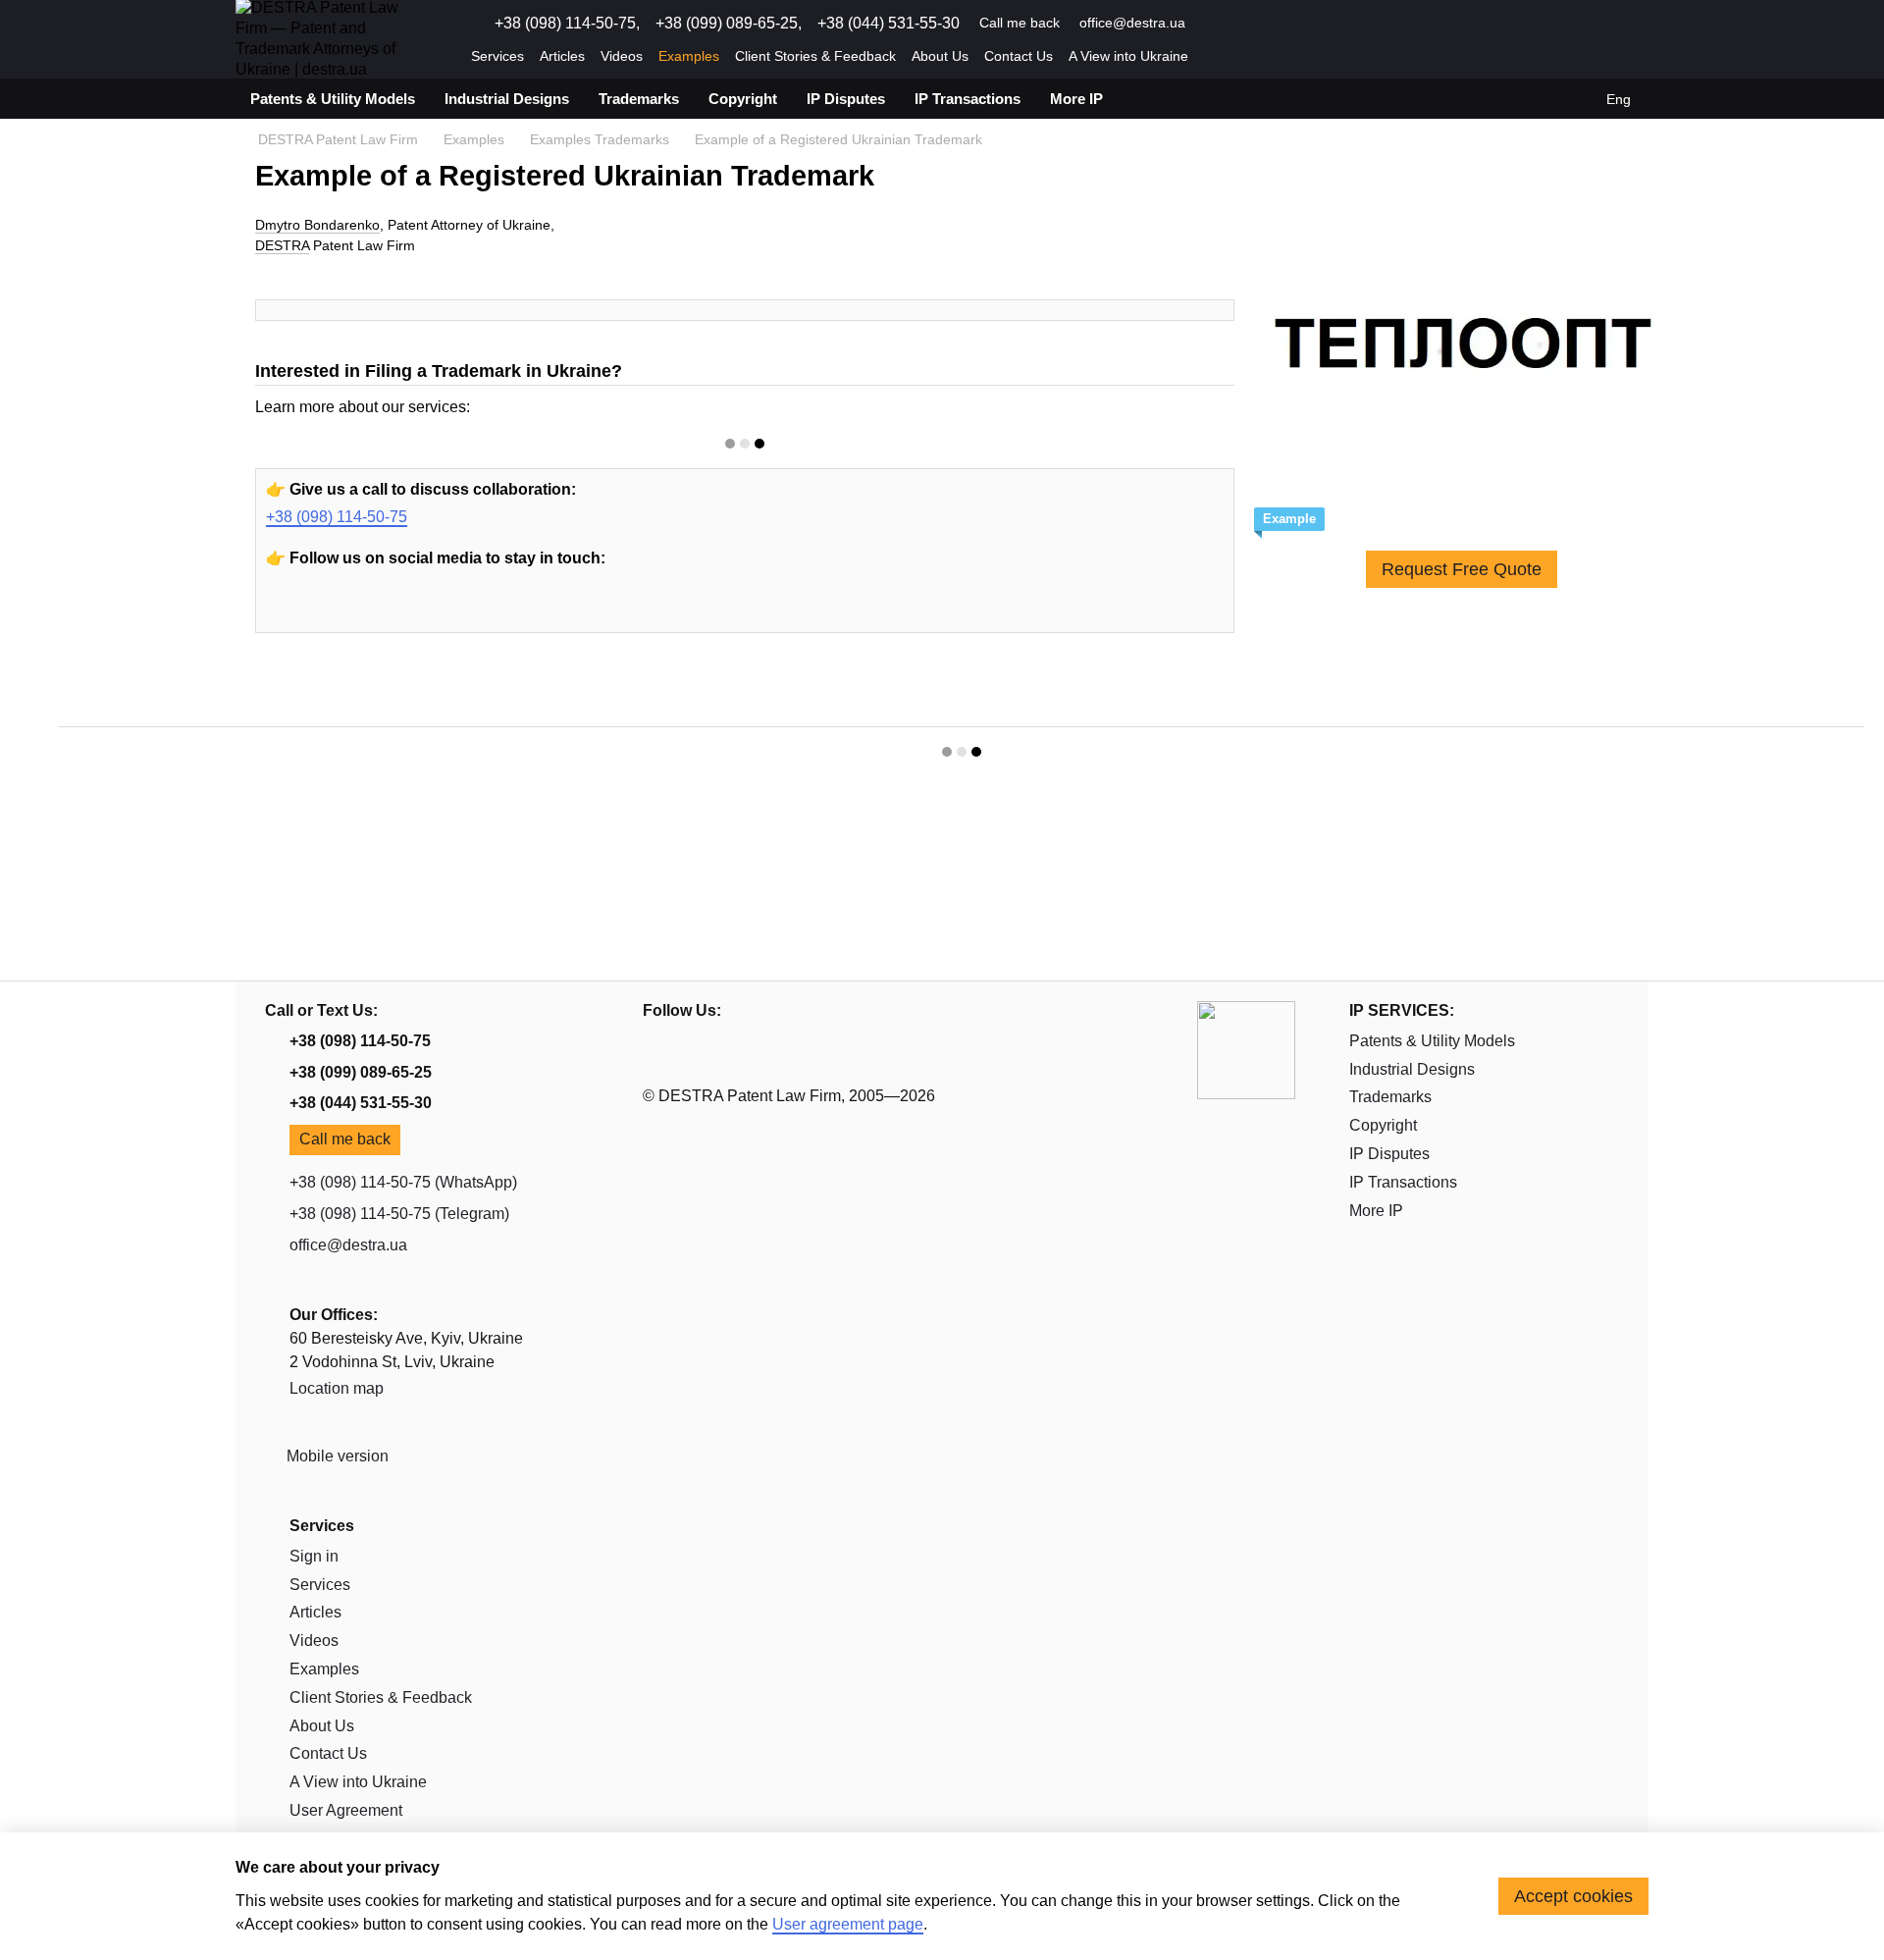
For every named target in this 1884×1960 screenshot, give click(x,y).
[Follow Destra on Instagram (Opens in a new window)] (1236, 24)
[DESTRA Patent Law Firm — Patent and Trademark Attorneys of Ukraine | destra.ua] (1246, 1049)
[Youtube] (287, 611)
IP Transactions (968, 99)
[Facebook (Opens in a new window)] (1260, 24)
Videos (622, 56)
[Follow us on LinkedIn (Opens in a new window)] (1283, 24)
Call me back (1020, 23)
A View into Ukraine (1128, 56)
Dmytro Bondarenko (317, 225)
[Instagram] (332, 611)
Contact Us (1019, 56)
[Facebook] (377, 611)
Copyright (743, 99)
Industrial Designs (507, 99)
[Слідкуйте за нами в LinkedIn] (422, 611)
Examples (689, 56)
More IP (1076, 99)
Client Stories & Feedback (815, 56)
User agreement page (848, 1924)
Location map (337, 1388)
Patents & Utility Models (333, 99)
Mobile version (336, 1456)
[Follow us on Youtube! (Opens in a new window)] (1213, 24)
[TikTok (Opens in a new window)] (1307, 24)
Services (497, 56)
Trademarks (639, 99)
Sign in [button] (314, 1556)
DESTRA (282, 245)
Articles (562, 56)
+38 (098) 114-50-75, (567, 24)
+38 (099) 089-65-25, (729, 24)
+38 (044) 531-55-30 (889, 24)
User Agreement (346, 1810)
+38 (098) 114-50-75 (337, 517)
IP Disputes (846, 99)
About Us (940, 56)
